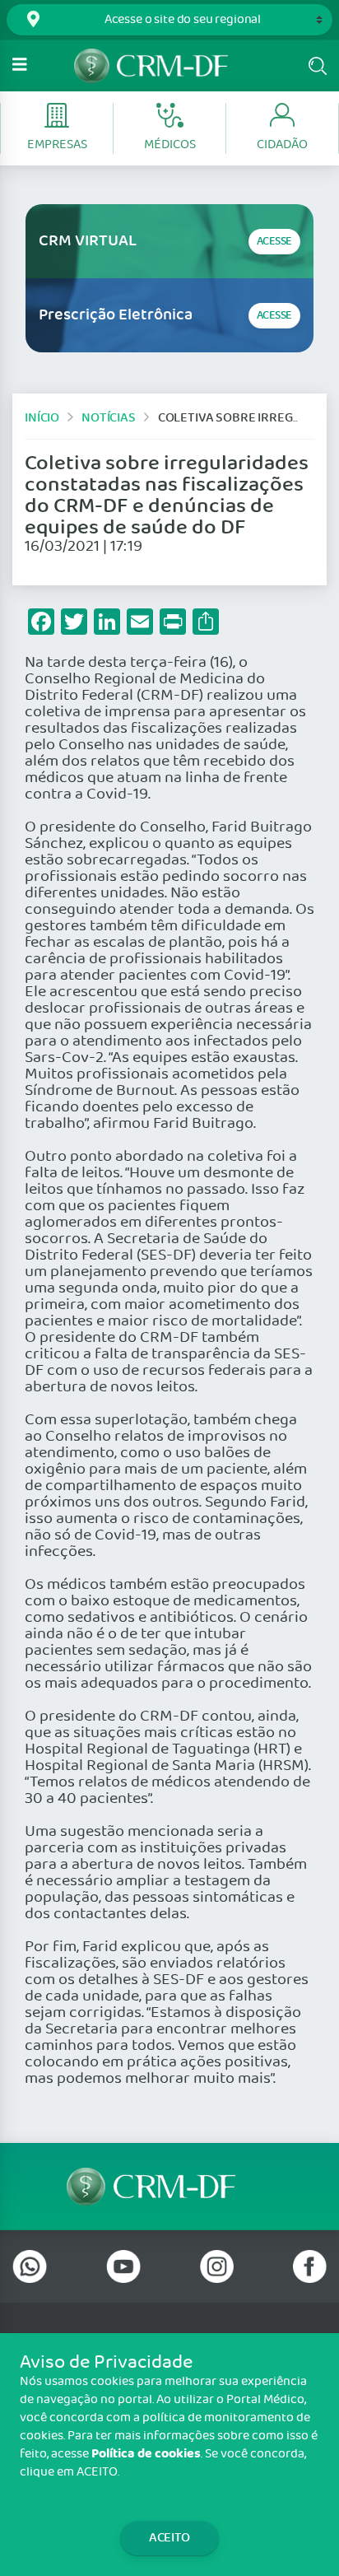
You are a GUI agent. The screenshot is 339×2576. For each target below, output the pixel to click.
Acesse (274, 242)
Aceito (169, 2538)
